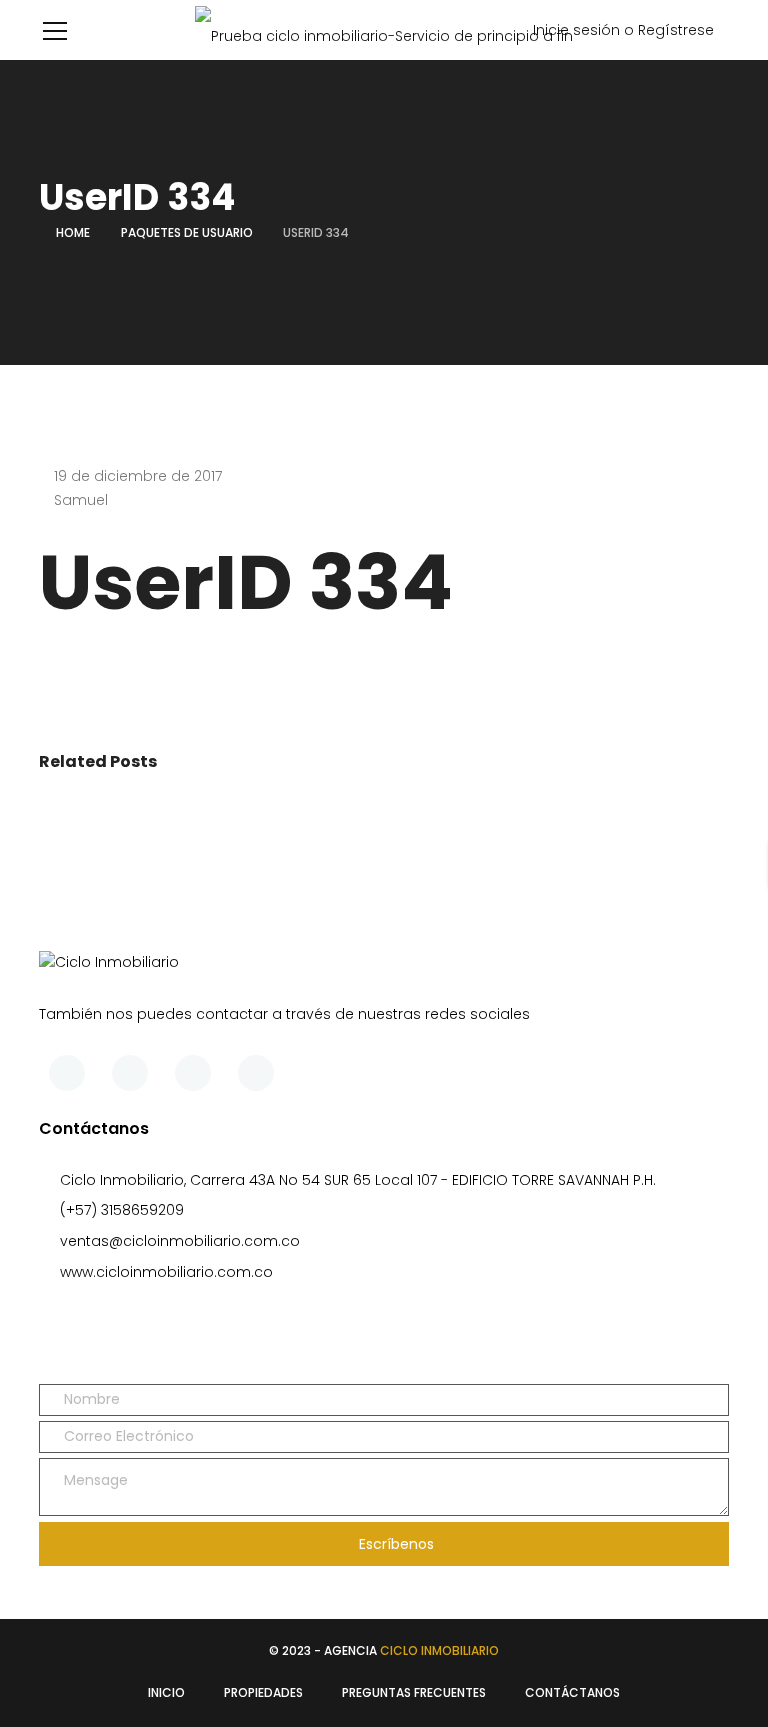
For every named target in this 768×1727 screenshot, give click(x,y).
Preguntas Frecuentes (414, 1692)
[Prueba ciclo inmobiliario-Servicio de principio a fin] (384, 30)
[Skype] (193, 1073)
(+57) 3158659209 (122, 1210)
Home (73, 232)
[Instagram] (256, 1073)
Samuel (81, 500)
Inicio (166, 1692)
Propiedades (263, 1692)
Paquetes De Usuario (187, 232)
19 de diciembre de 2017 (138, 476)
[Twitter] (130, 1073)
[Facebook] (67, 1073)
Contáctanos (572, 1692)
